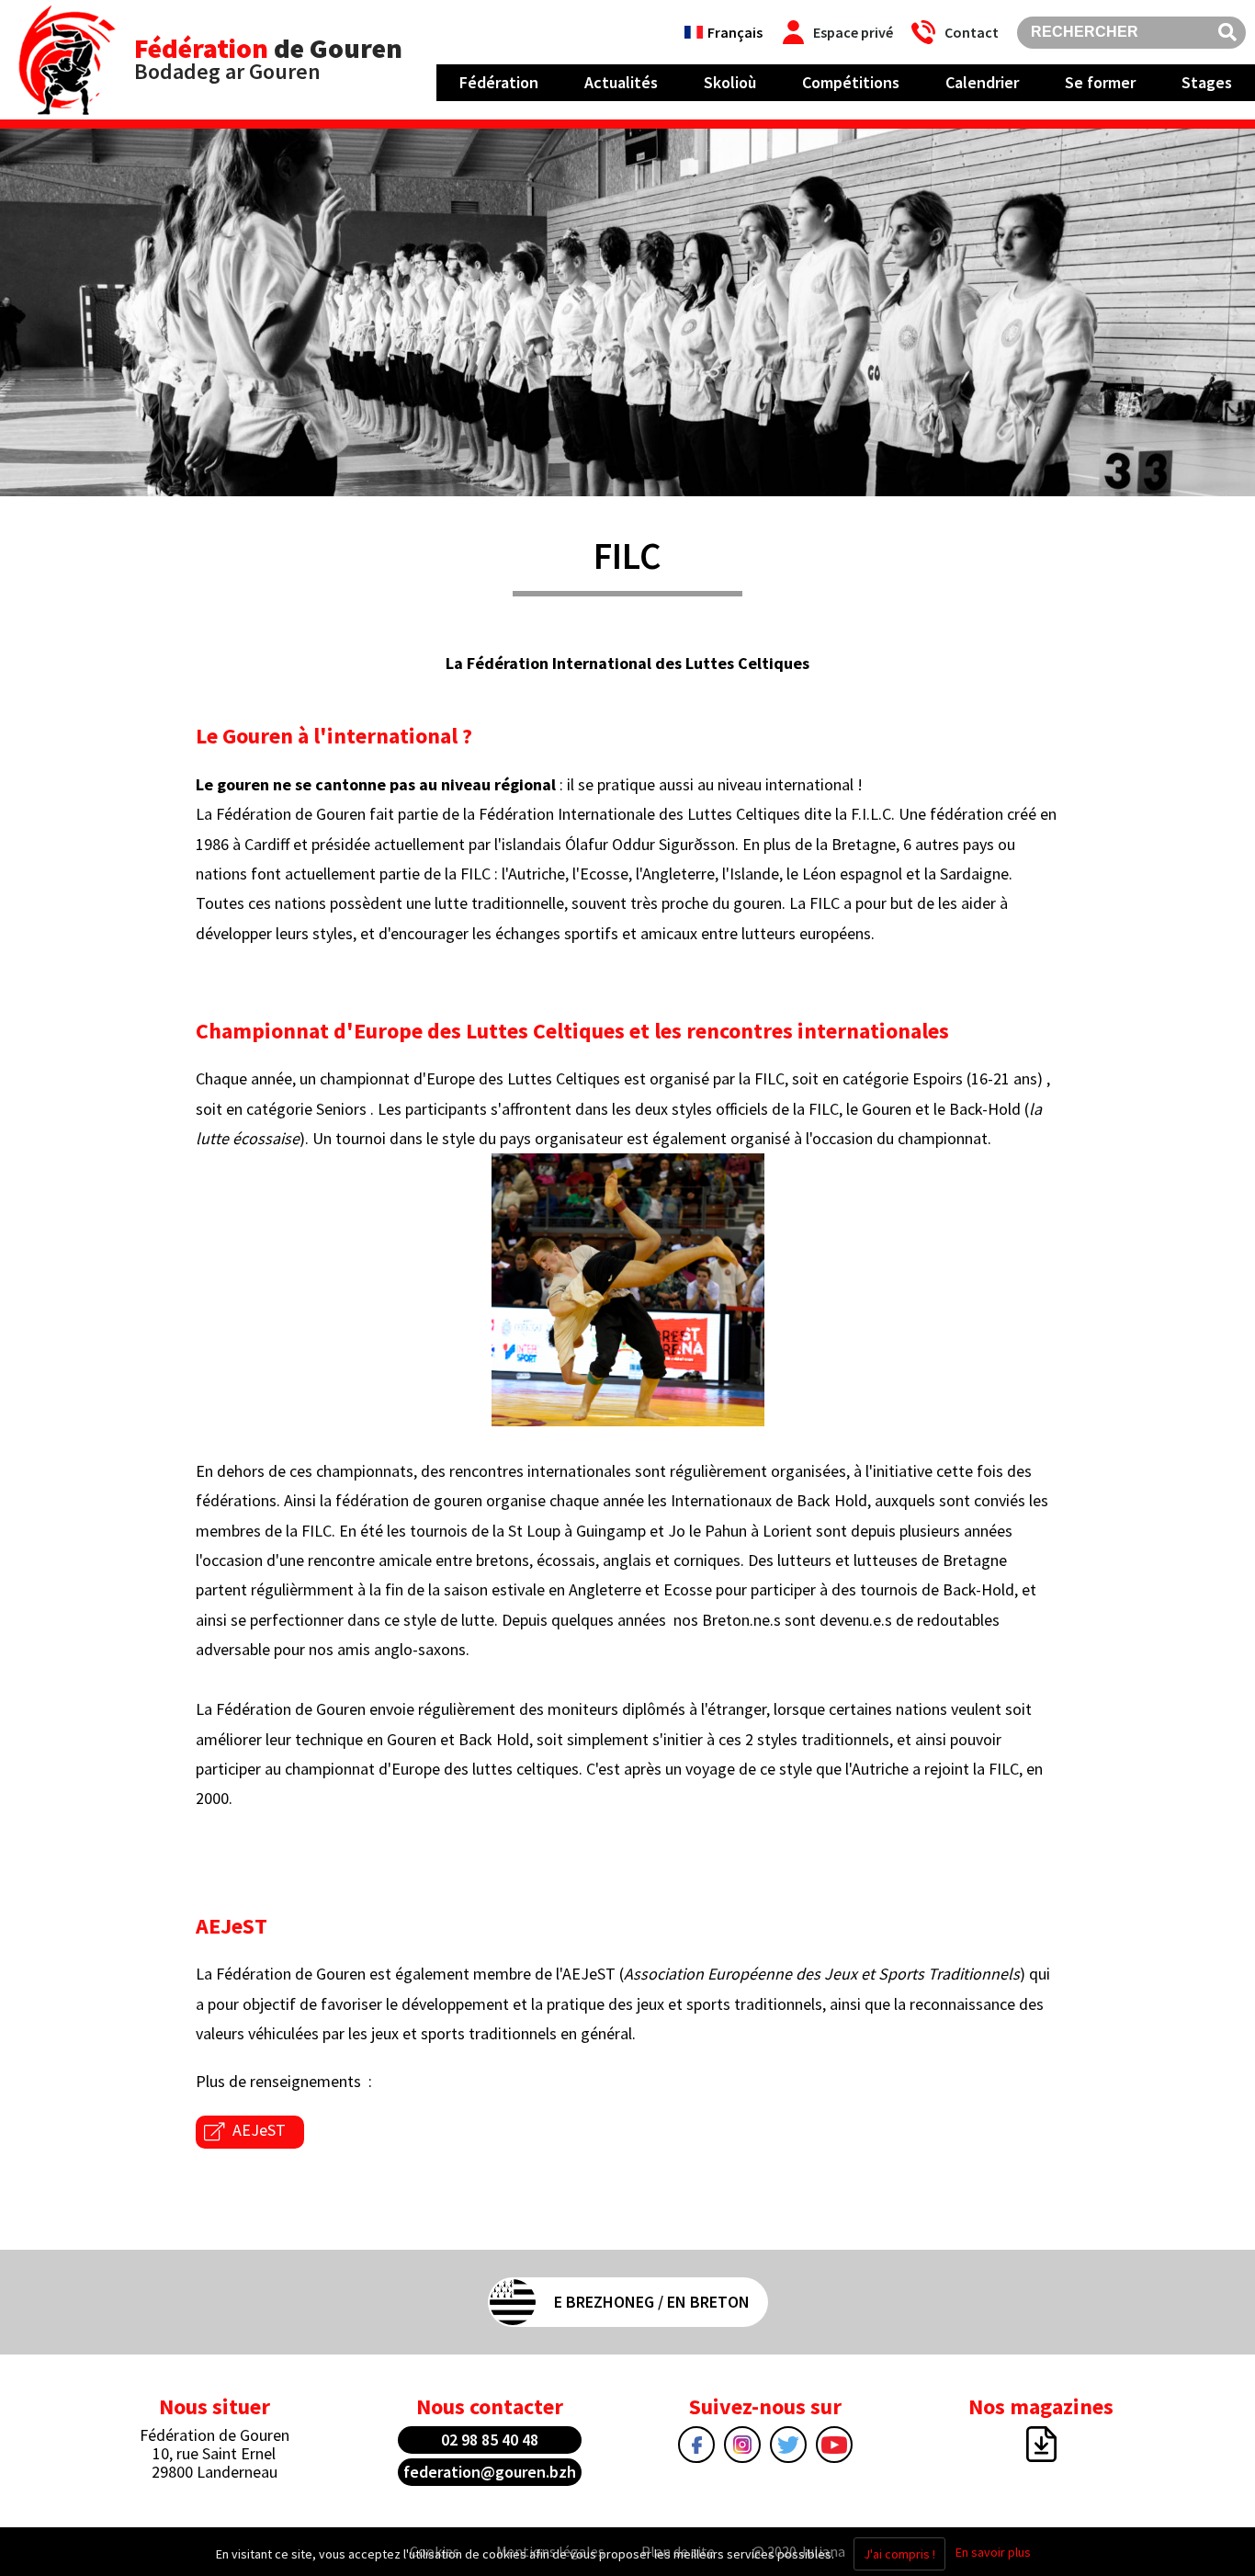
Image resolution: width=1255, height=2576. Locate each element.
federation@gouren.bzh (490, 2472)
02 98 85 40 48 (490, 2440)
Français (735, 32)
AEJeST (259, 2130)
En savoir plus (993, 2552)
